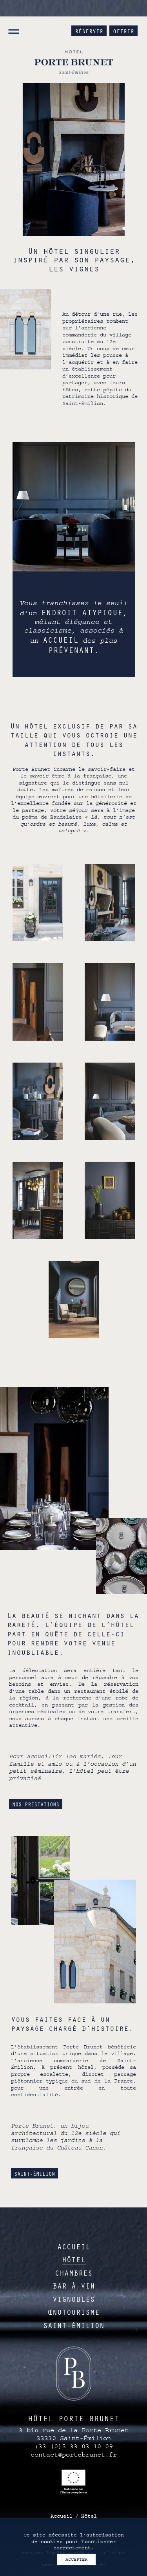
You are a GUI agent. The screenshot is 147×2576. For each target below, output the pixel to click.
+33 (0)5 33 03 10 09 (74, 2446)
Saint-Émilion (34, 2174)
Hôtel (74, 2259)
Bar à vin (74, 2286)
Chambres (74, 2273)
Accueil (74, 2246)
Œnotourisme (74, 2312)
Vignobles (74, 2299)
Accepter (76, 2559)
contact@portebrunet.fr (74, 2455)
